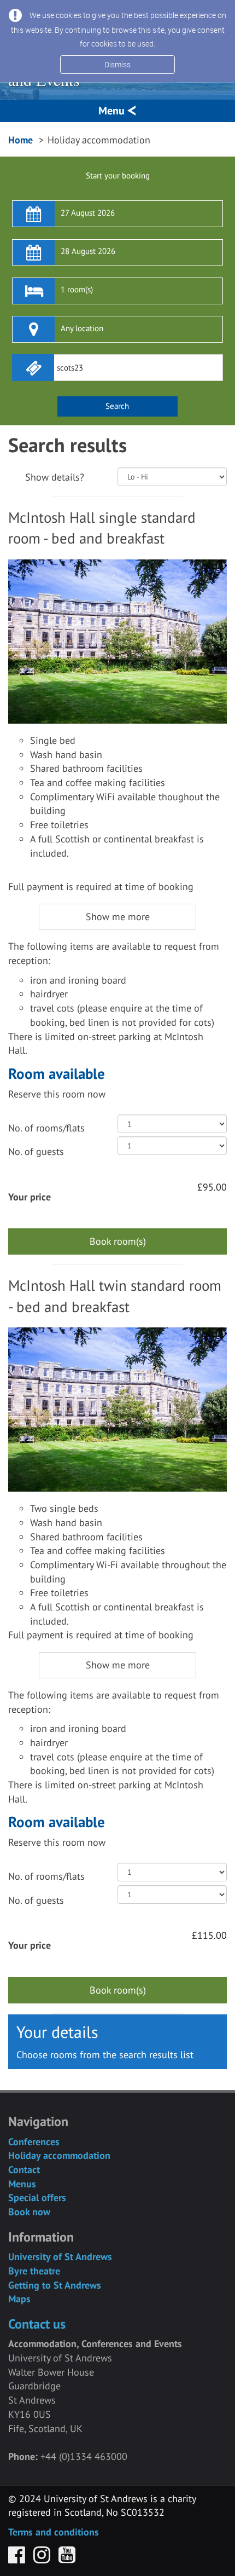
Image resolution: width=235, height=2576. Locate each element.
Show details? (55, 477)
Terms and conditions (54, 2532)
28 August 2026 (88, 251)
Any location (82, 328)
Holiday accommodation (59, 2155)
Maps (19, 2299)
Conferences (34, 2142)
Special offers (37, 2197)
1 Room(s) (77, 289)
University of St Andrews (60, 2257)
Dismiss (117, 64)
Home (20, 140)
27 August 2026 (88, 213)
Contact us (37, 2324)
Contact (24, 2170)
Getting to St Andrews (55, 2285)
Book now (29, 2212)
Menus (22, 2184)
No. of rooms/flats (46, 1128)
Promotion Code (117, 355)
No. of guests (36, 1151)
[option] (117, 642)
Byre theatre (34, 2271)
